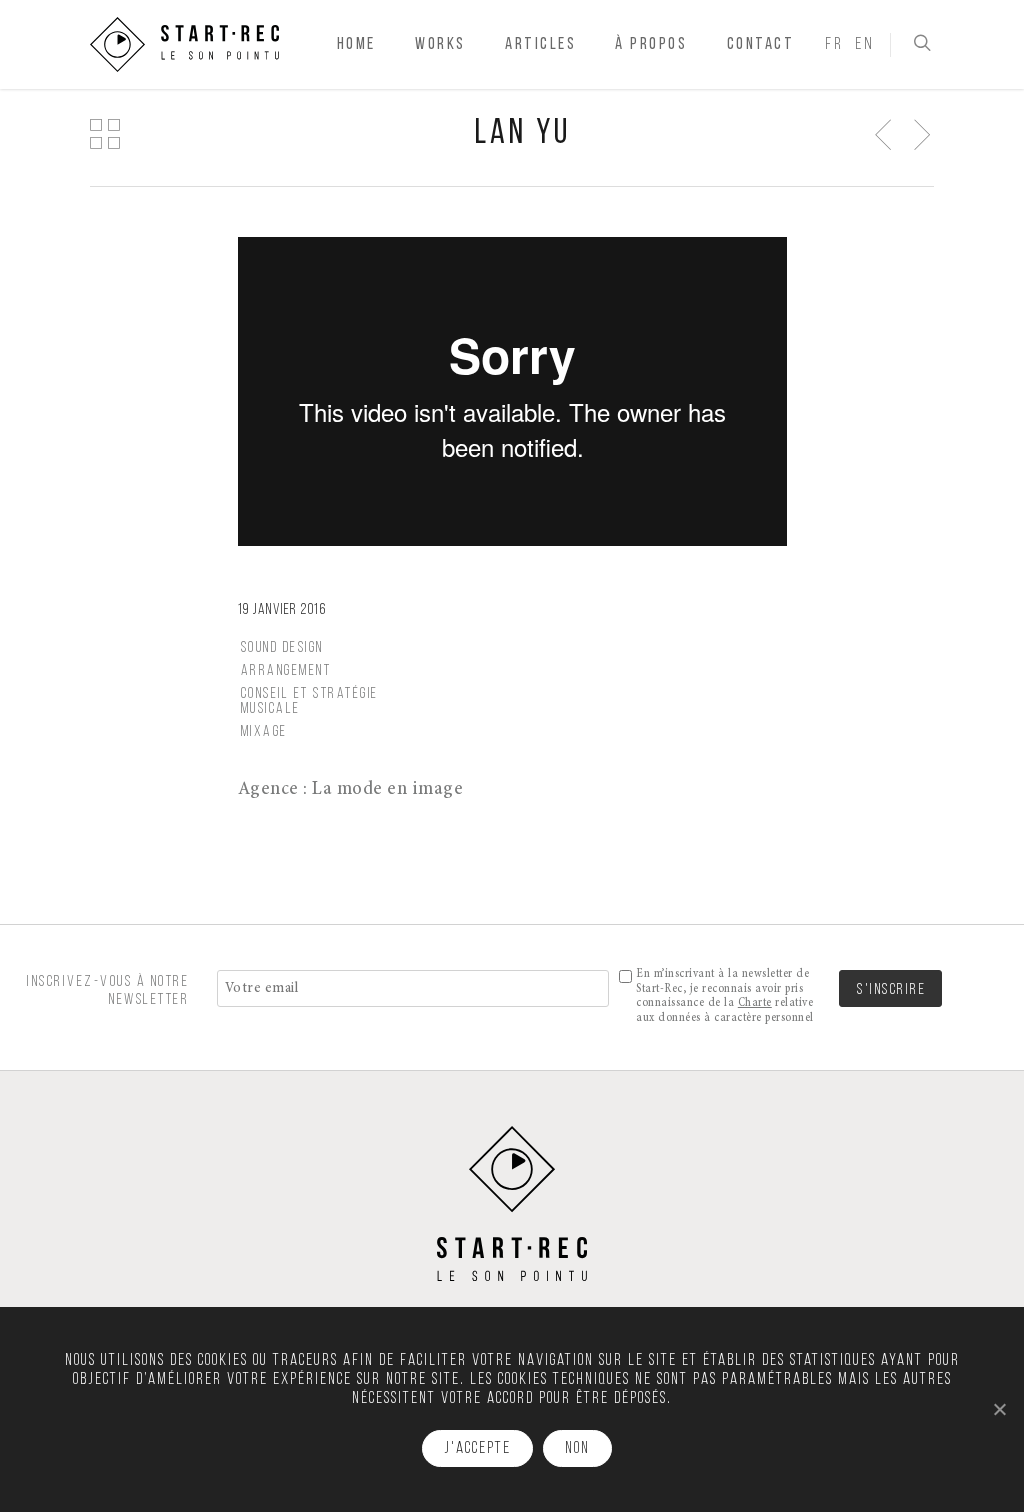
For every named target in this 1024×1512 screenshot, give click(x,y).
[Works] (104, 133)
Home (356, 44)
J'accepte (477, 1449)
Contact (761, 44)
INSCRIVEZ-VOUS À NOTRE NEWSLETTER (108, 991)
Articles (540, 44)
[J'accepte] (999, 1409)
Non (577, 1449)
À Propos (651, 44)
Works (440, 44)
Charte (755, 1003)
